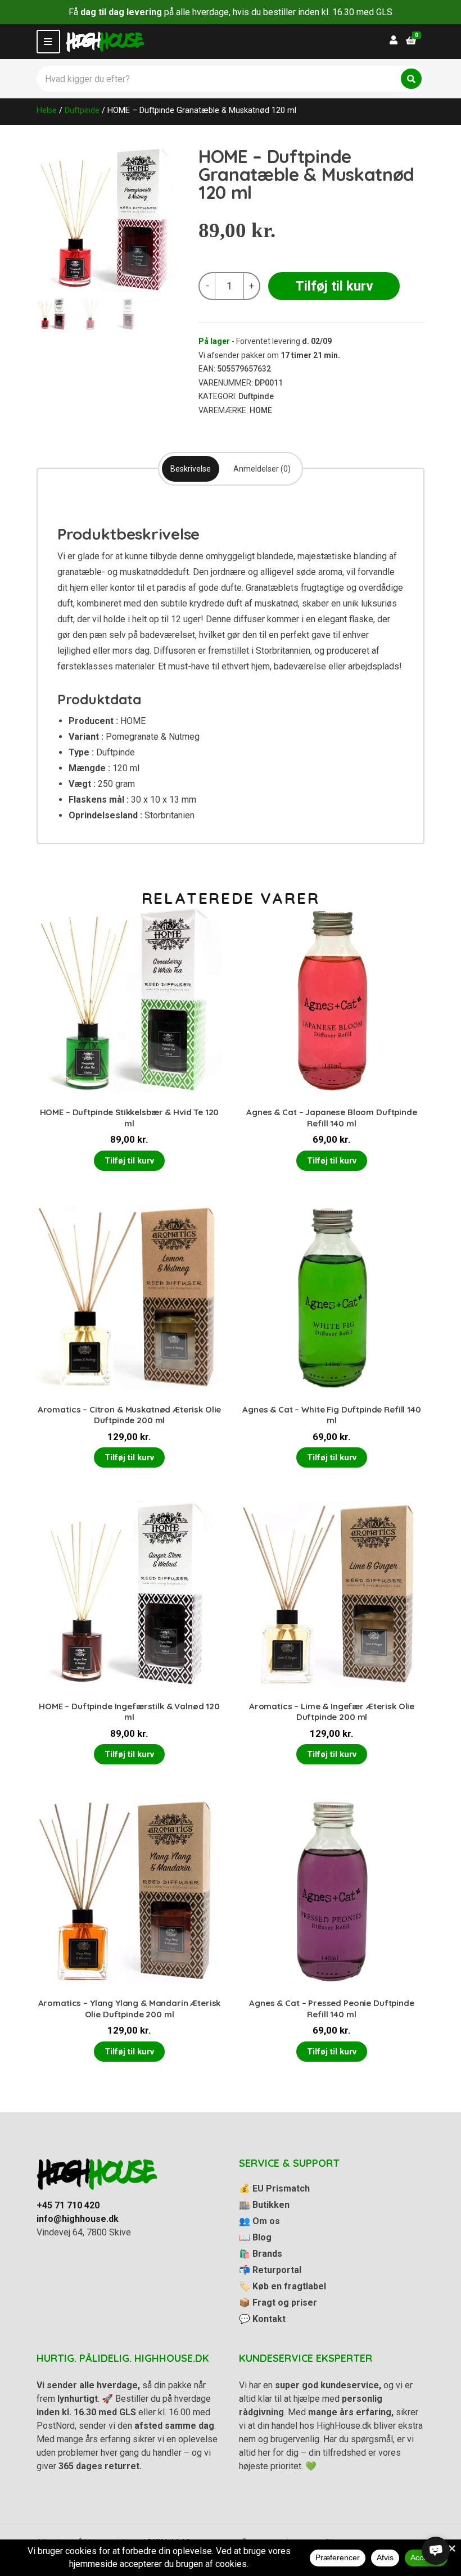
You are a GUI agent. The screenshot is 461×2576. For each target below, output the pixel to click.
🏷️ (283, 2286)
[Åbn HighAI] (436, 2551)
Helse (47, 110)
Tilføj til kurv (334, 286)
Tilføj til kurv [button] (129, 1161)
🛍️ (261, 2254)
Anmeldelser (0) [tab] (262, 469)
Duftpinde (82, 110)
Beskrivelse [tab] (191, 469)
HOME (261, 410)
